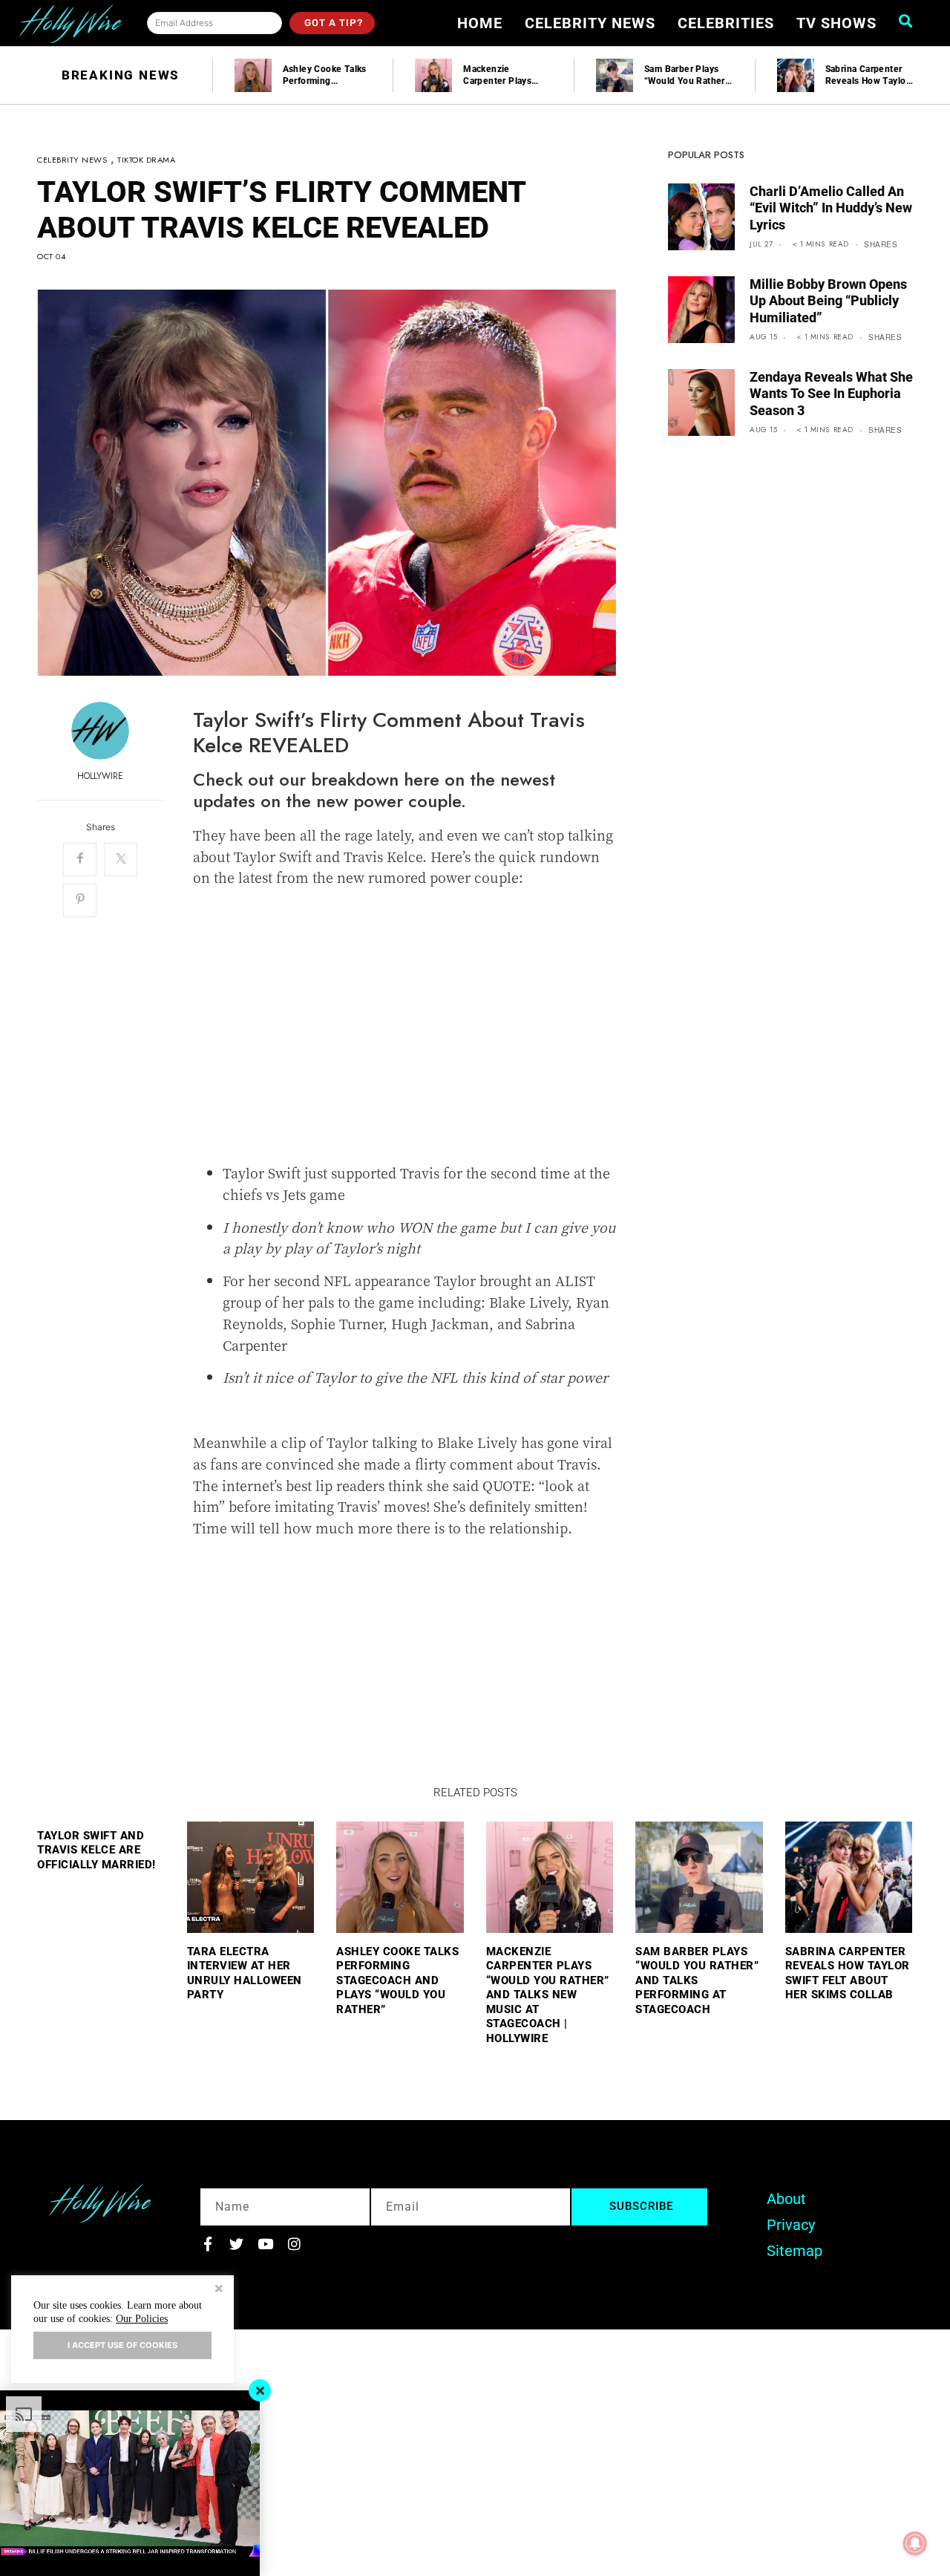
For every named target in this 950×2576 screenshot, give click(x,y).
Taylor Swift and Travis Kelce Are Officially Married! (96, 1850)
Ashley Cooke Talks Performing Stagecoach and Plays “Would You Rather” (397, 1980)
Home (480, 23)
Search (910, 21)
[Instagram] (294, 2244)
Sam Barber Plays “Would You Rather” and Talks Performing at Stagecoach (697, 1980)
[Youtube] (265, 2244)
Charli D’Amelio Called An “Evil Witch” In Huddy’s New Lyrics (831, 208)
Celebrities (726, 23)
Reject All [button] (219, 2290)
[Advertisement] (404, 1036)
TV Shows (836, 23)
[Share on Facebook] (80, 860)
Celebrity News (590, 23)
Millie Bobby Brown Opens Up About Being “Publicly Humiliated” (828, 301)
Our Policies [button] (142, 2319)
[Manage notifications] (915, 2543)
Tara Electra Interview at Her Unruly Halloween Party (245, 1973)
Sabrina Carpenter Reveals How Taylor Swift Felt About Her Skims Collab (848, 1973)
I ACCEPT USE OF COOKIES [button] (122, 2345)
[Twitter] (236, 2244)
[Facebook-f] (207, 2244)
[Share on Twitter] (121, 860)
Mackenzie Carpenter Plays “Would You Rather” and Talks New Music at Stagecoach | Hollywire (548, 1995)
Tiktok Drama (146, 160)
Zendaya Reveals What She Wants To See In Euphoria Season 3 (831, 394)
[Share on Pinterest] (80, 900)
